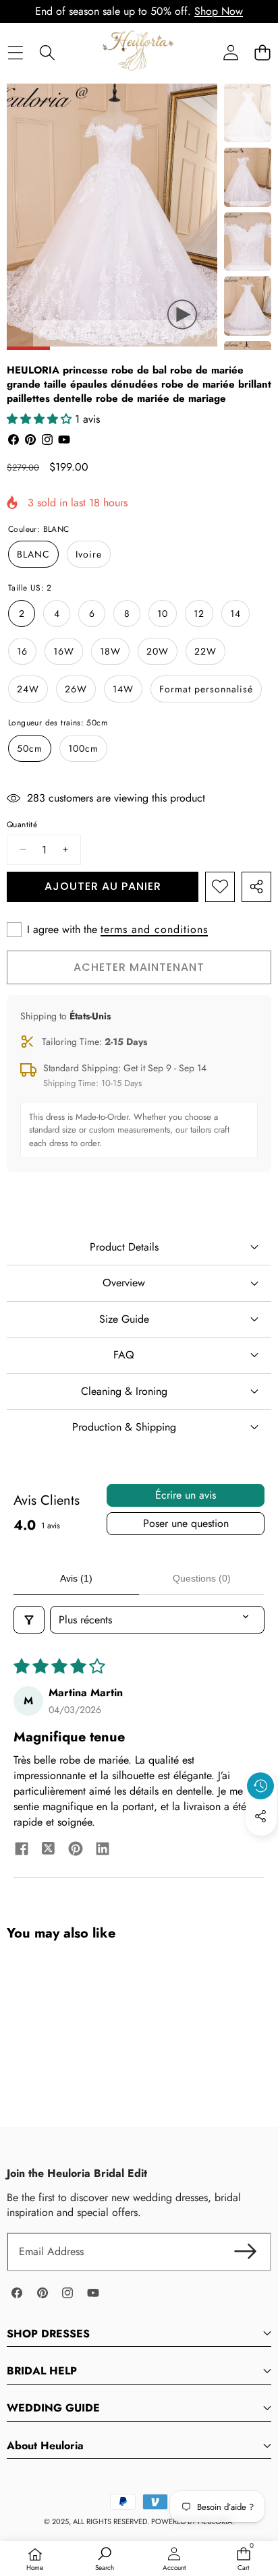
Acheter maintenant (139, 967)
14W (123, 689)
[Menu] (15, 52)
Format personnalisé (206, 689)
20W (158, 651)
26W (76, 689)
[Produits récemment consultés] (260, 1786)
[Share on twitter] (49, 1851)
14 (235, 613)
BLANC (33, 554)
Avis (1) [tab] (76, 1578)
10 (163, 613)
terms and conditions (154, 930)
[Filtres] (29, 1620)
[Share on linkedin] (103, 1851)
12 (199, 613)
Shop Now (219, 11)
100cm (83, 748)
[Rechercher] (47, 52)
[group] (248, 113)
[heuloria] (138, 52)
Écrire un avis (186, 1495)
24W (28, 689)
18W (110, 651)
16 (22, 651)
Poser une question (186, 1523)
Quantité (22, 825)
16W (64, 651)
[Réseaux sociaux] (260, 1816)
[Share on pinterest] (76, 1851)
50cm (30, 748)
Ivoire (89, 554)
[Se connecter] (230, 52)
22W (205, 651)
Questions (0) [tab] (202, 1578)
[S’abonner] (246, 2252)
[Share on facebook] (22, 1851)
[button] (262, 52)
